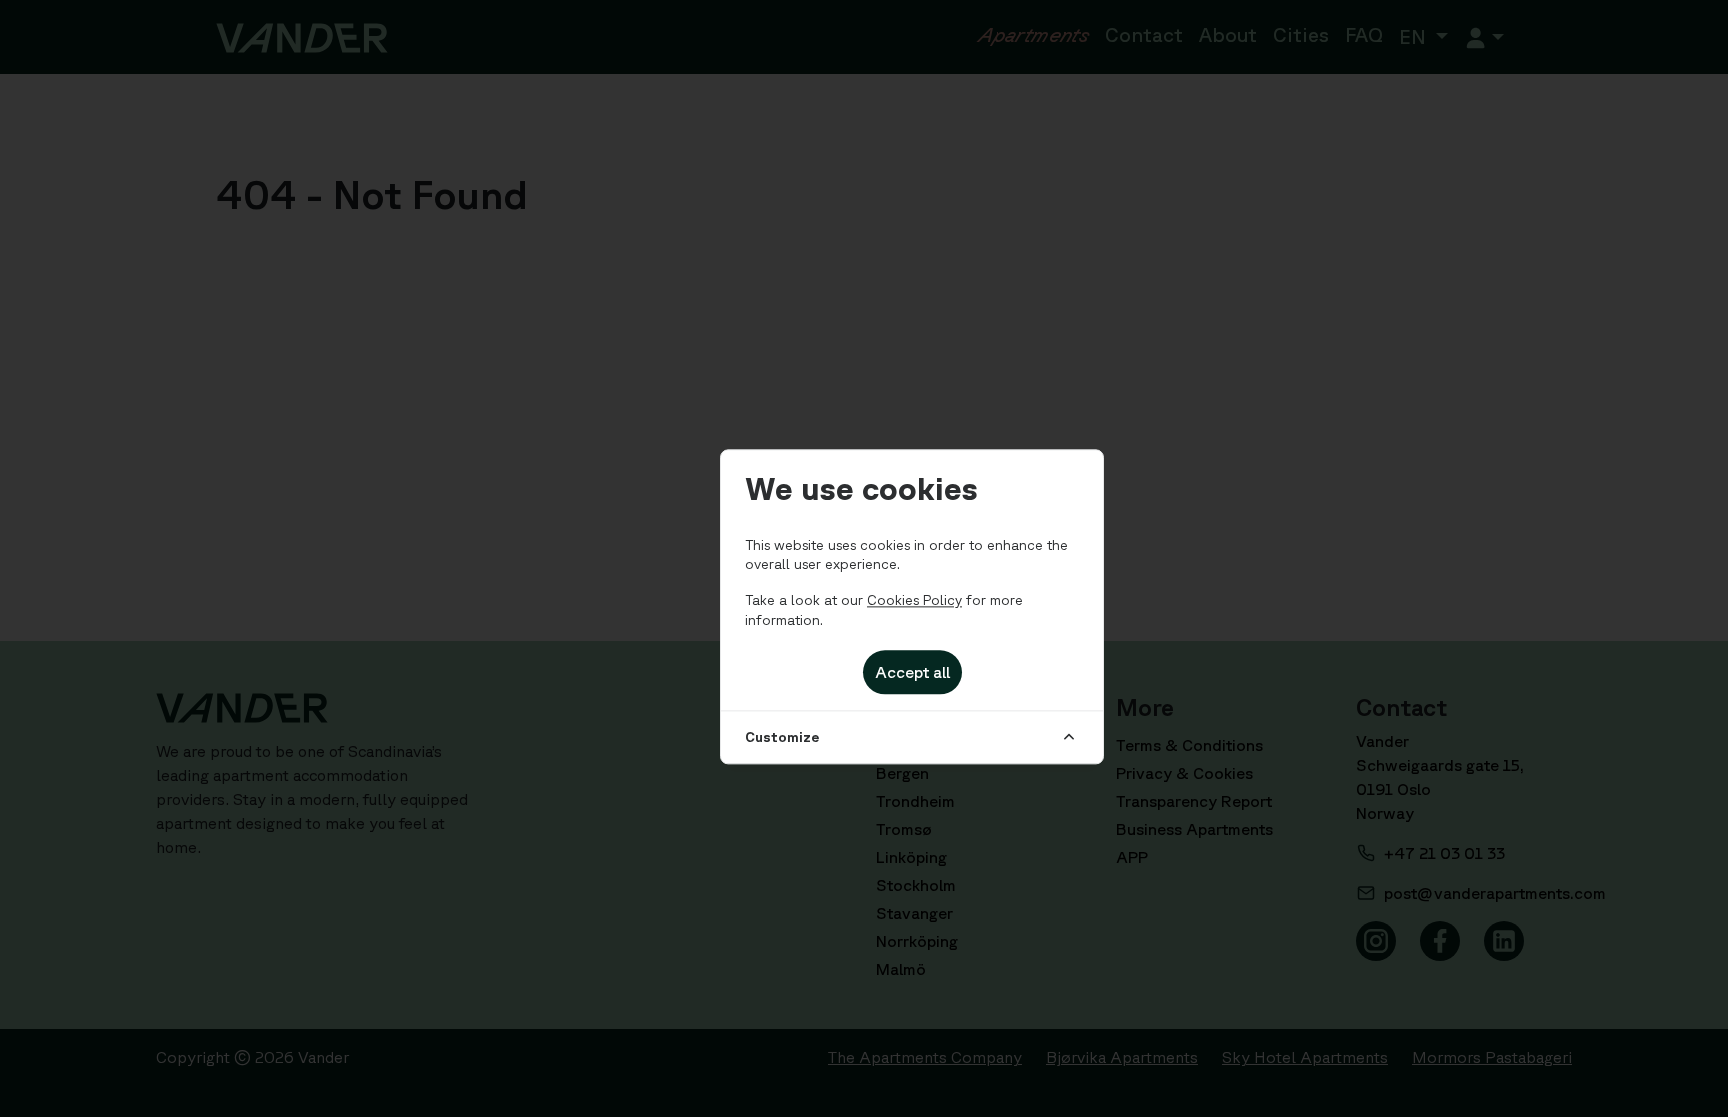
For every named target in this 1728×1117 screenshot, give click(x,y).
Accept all (912, 673)
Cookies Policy (914, 600)
